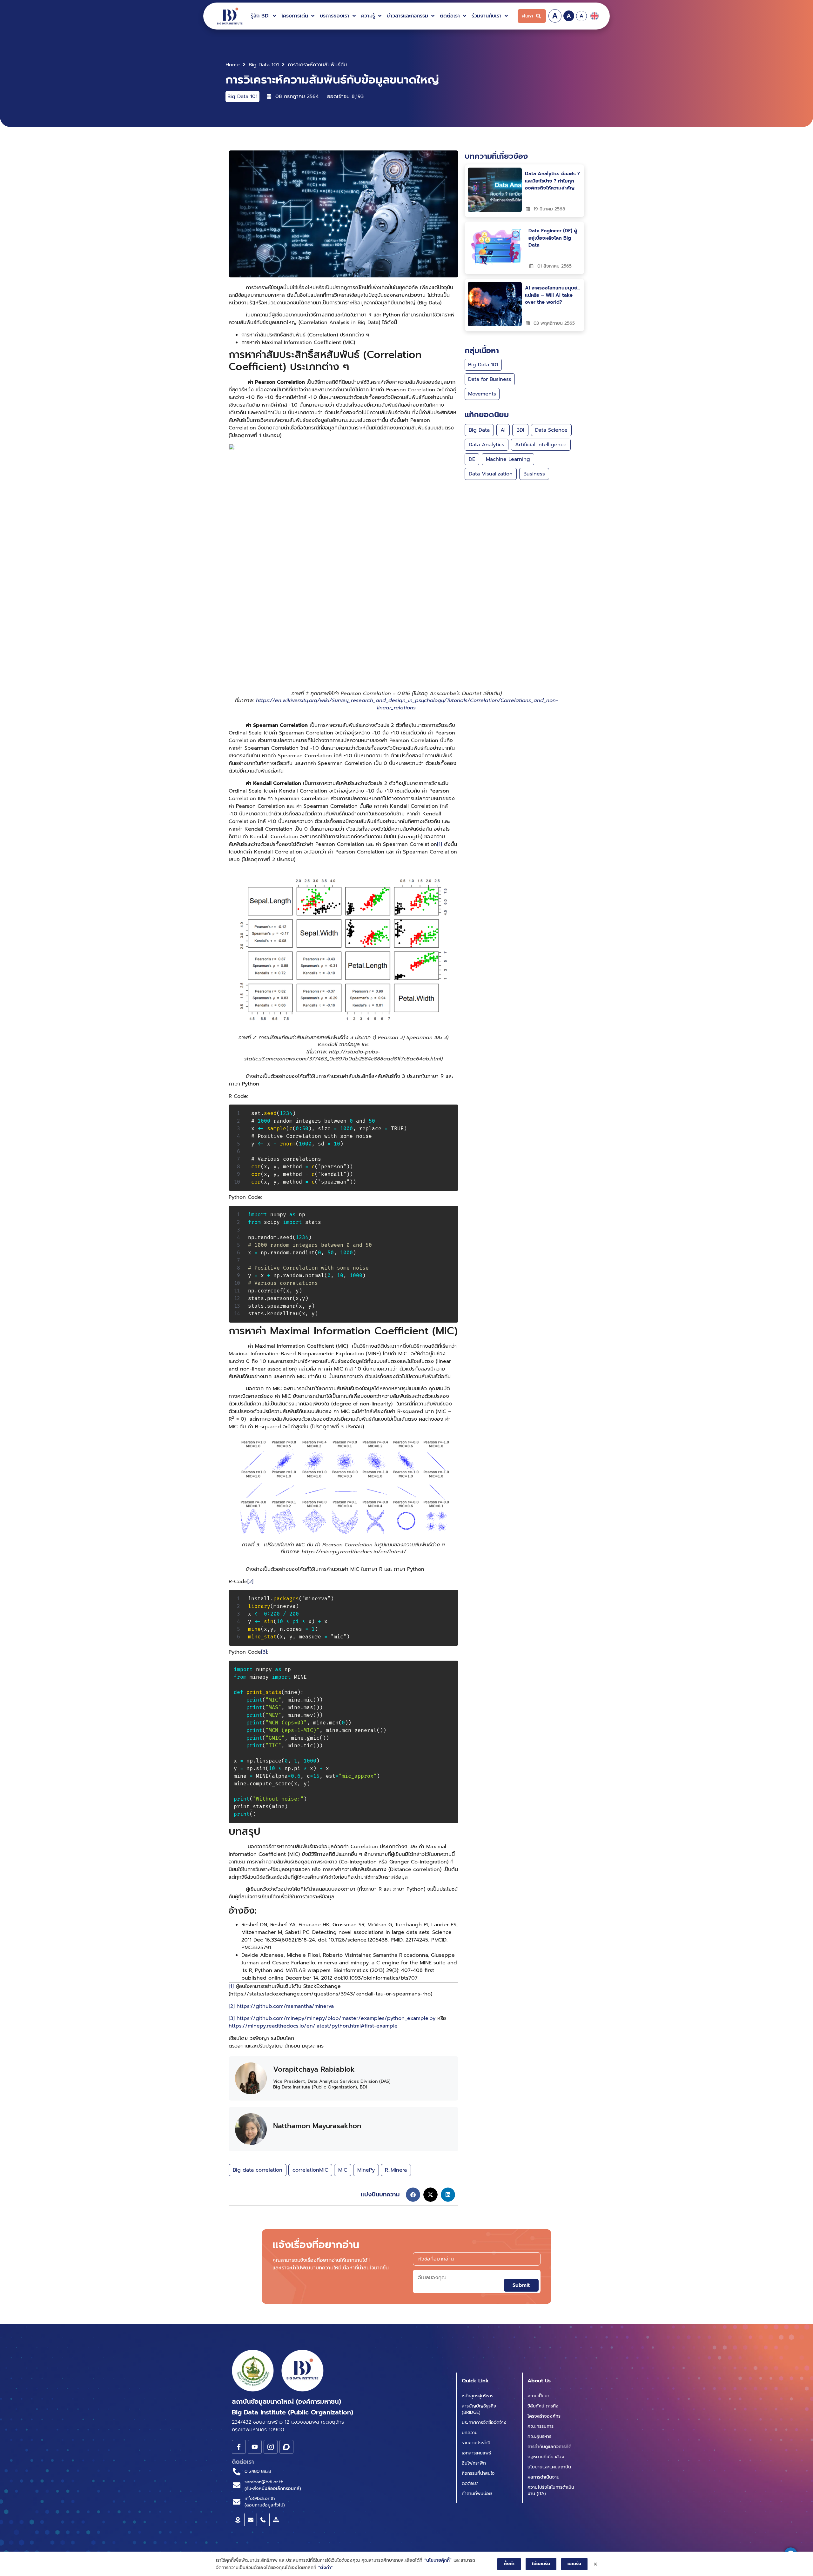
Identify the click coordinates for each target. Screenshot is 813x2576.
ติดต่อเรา (470, 2483)
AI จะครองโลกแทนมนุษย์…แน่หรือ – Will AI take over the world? (553, 295)
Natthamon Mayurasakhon (317, 2126)
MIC (343, 2170)
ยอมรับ (574, 2564)
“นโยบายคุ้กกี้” (438, 2560)
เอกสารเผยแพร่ (476, 2453)
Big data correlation (258, 2170)
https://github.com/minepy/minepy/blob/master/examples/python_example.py (336, 2018)
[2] (250, 1582)
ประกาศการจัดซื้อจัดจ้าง (484, 2423)
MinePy (366, 2170)
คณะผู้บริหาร (539, 2437)
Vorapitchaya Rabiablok (314, 2069)
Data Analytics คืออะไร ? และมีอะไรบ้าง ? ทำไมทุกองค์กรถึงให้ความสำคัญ (552, 181)
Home (233, 65)
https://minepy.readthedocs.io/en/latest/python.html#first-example (313, 2026)
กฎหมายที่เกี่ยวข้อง (546, 2457)
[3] (264, 1652)
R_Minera (396, 2170)
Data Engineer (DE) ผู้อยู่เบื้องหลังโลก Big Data (553, 238)
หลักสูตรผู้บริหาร (477, 2396)
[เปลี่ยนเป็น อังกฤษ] (595, 16)
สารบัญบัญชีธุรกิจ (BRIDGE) (479, 2409)
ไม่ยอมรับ (541, 2564)
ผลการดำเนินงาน (544, 2477)
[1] (440, 844)
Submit (521, 2285)
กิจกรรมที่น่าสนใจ (478, 2473)
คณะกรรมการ (541, 2426)
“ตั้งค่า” (326, 2568)
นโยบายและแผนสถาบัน (549, 2467)
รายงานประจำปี (476, 2443)
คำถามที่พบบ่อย (477, 2494)
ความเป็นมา (538, 2396)
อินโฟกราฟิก (474, 2463)
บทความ (470, 2433)
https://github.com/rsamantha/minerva (285, 2006)
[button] (264, 16)
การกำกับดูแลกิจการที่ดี (549, 2447)
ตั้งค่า (509, 2564)
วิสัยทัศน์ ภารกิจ (543, 2406)
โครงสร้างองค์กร (544, 2416)
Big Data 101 (264, 65)
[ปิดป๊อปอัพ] (595, 2564)
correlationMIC (310, 2170)
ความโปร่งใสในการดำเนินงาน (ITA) (551, 2490)
